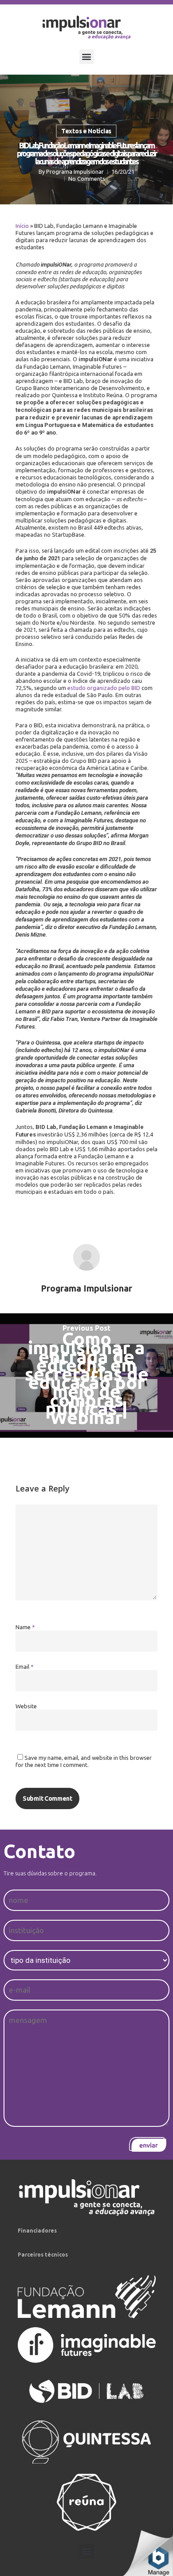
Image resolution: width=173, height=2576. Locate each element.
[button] (87, 57)
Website (26, 1706)
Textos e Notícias (86, 131)
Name (25, 1627)
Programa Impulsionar (75, 171)
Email (25, 1667)
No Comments (87, 179)
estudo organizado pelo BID (104, 688)
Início (22, 226)
